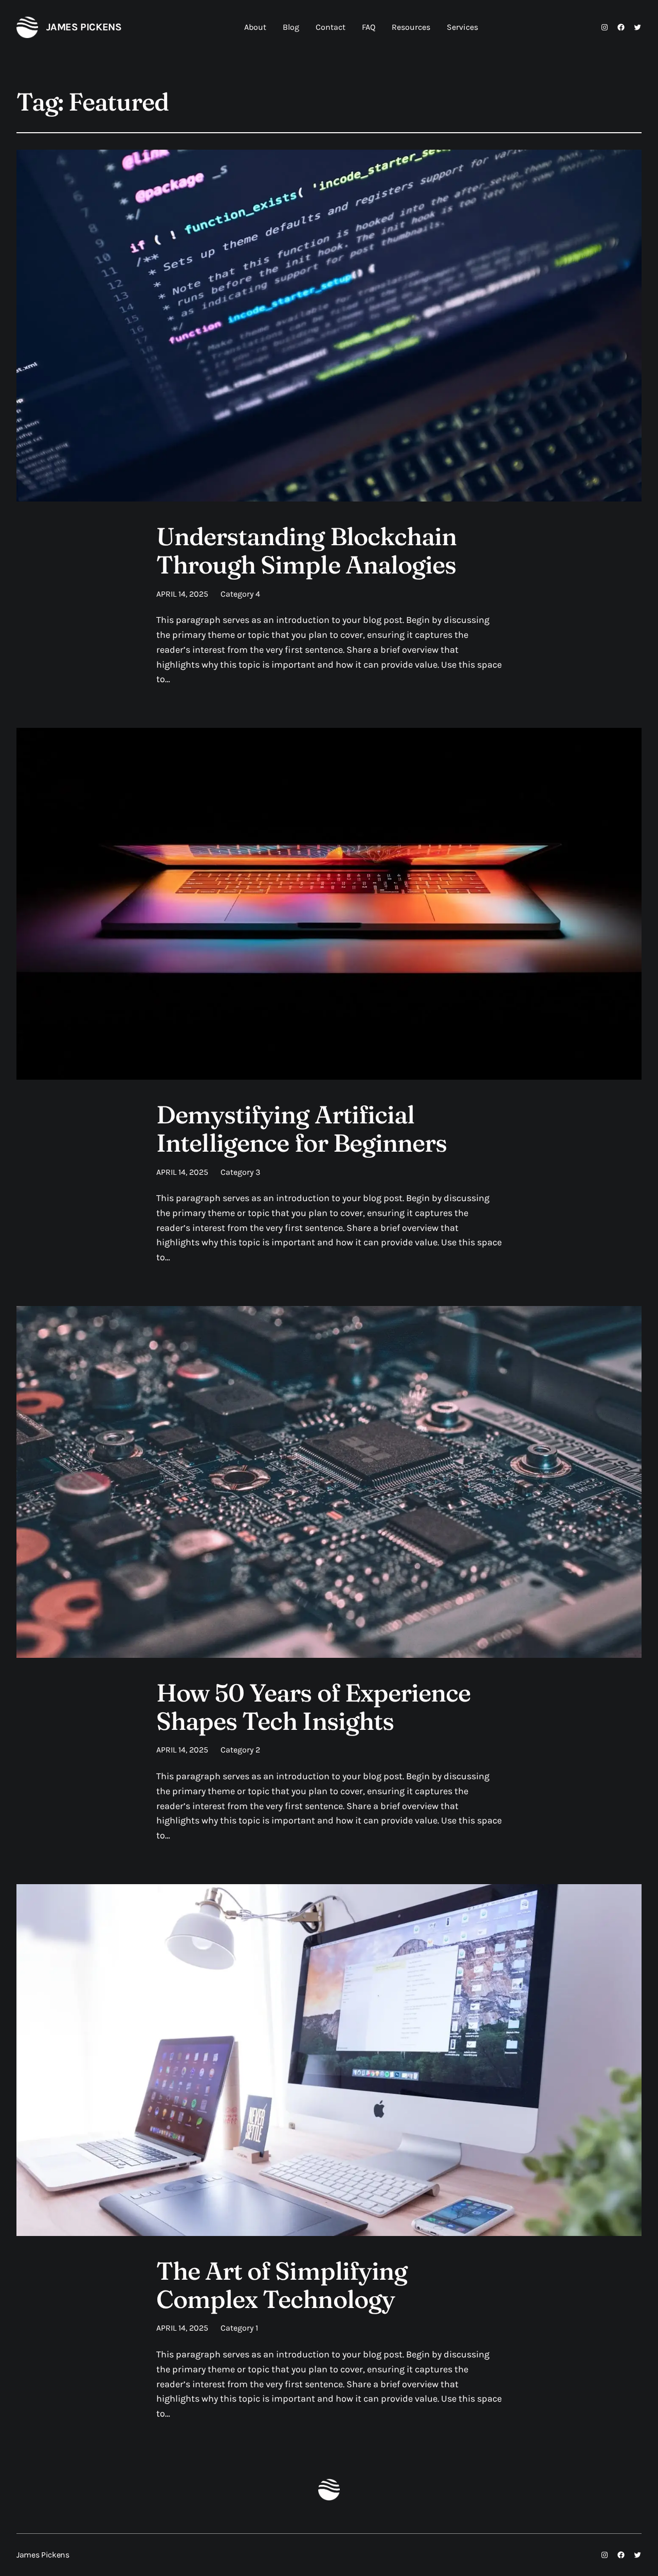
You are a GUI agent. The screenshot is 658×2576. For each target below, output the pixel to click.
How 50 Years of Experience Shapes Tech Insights (313, 1707)
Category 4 (240, 594)
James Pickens (84, 27)
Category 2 (240, 1750)
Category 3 (240, 1172)
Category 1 (239, 2328)
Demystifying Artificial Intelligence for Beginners (301, 1129)
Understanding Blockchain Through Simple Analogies (306, 550)
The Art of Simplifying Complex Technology (282, 2285)
